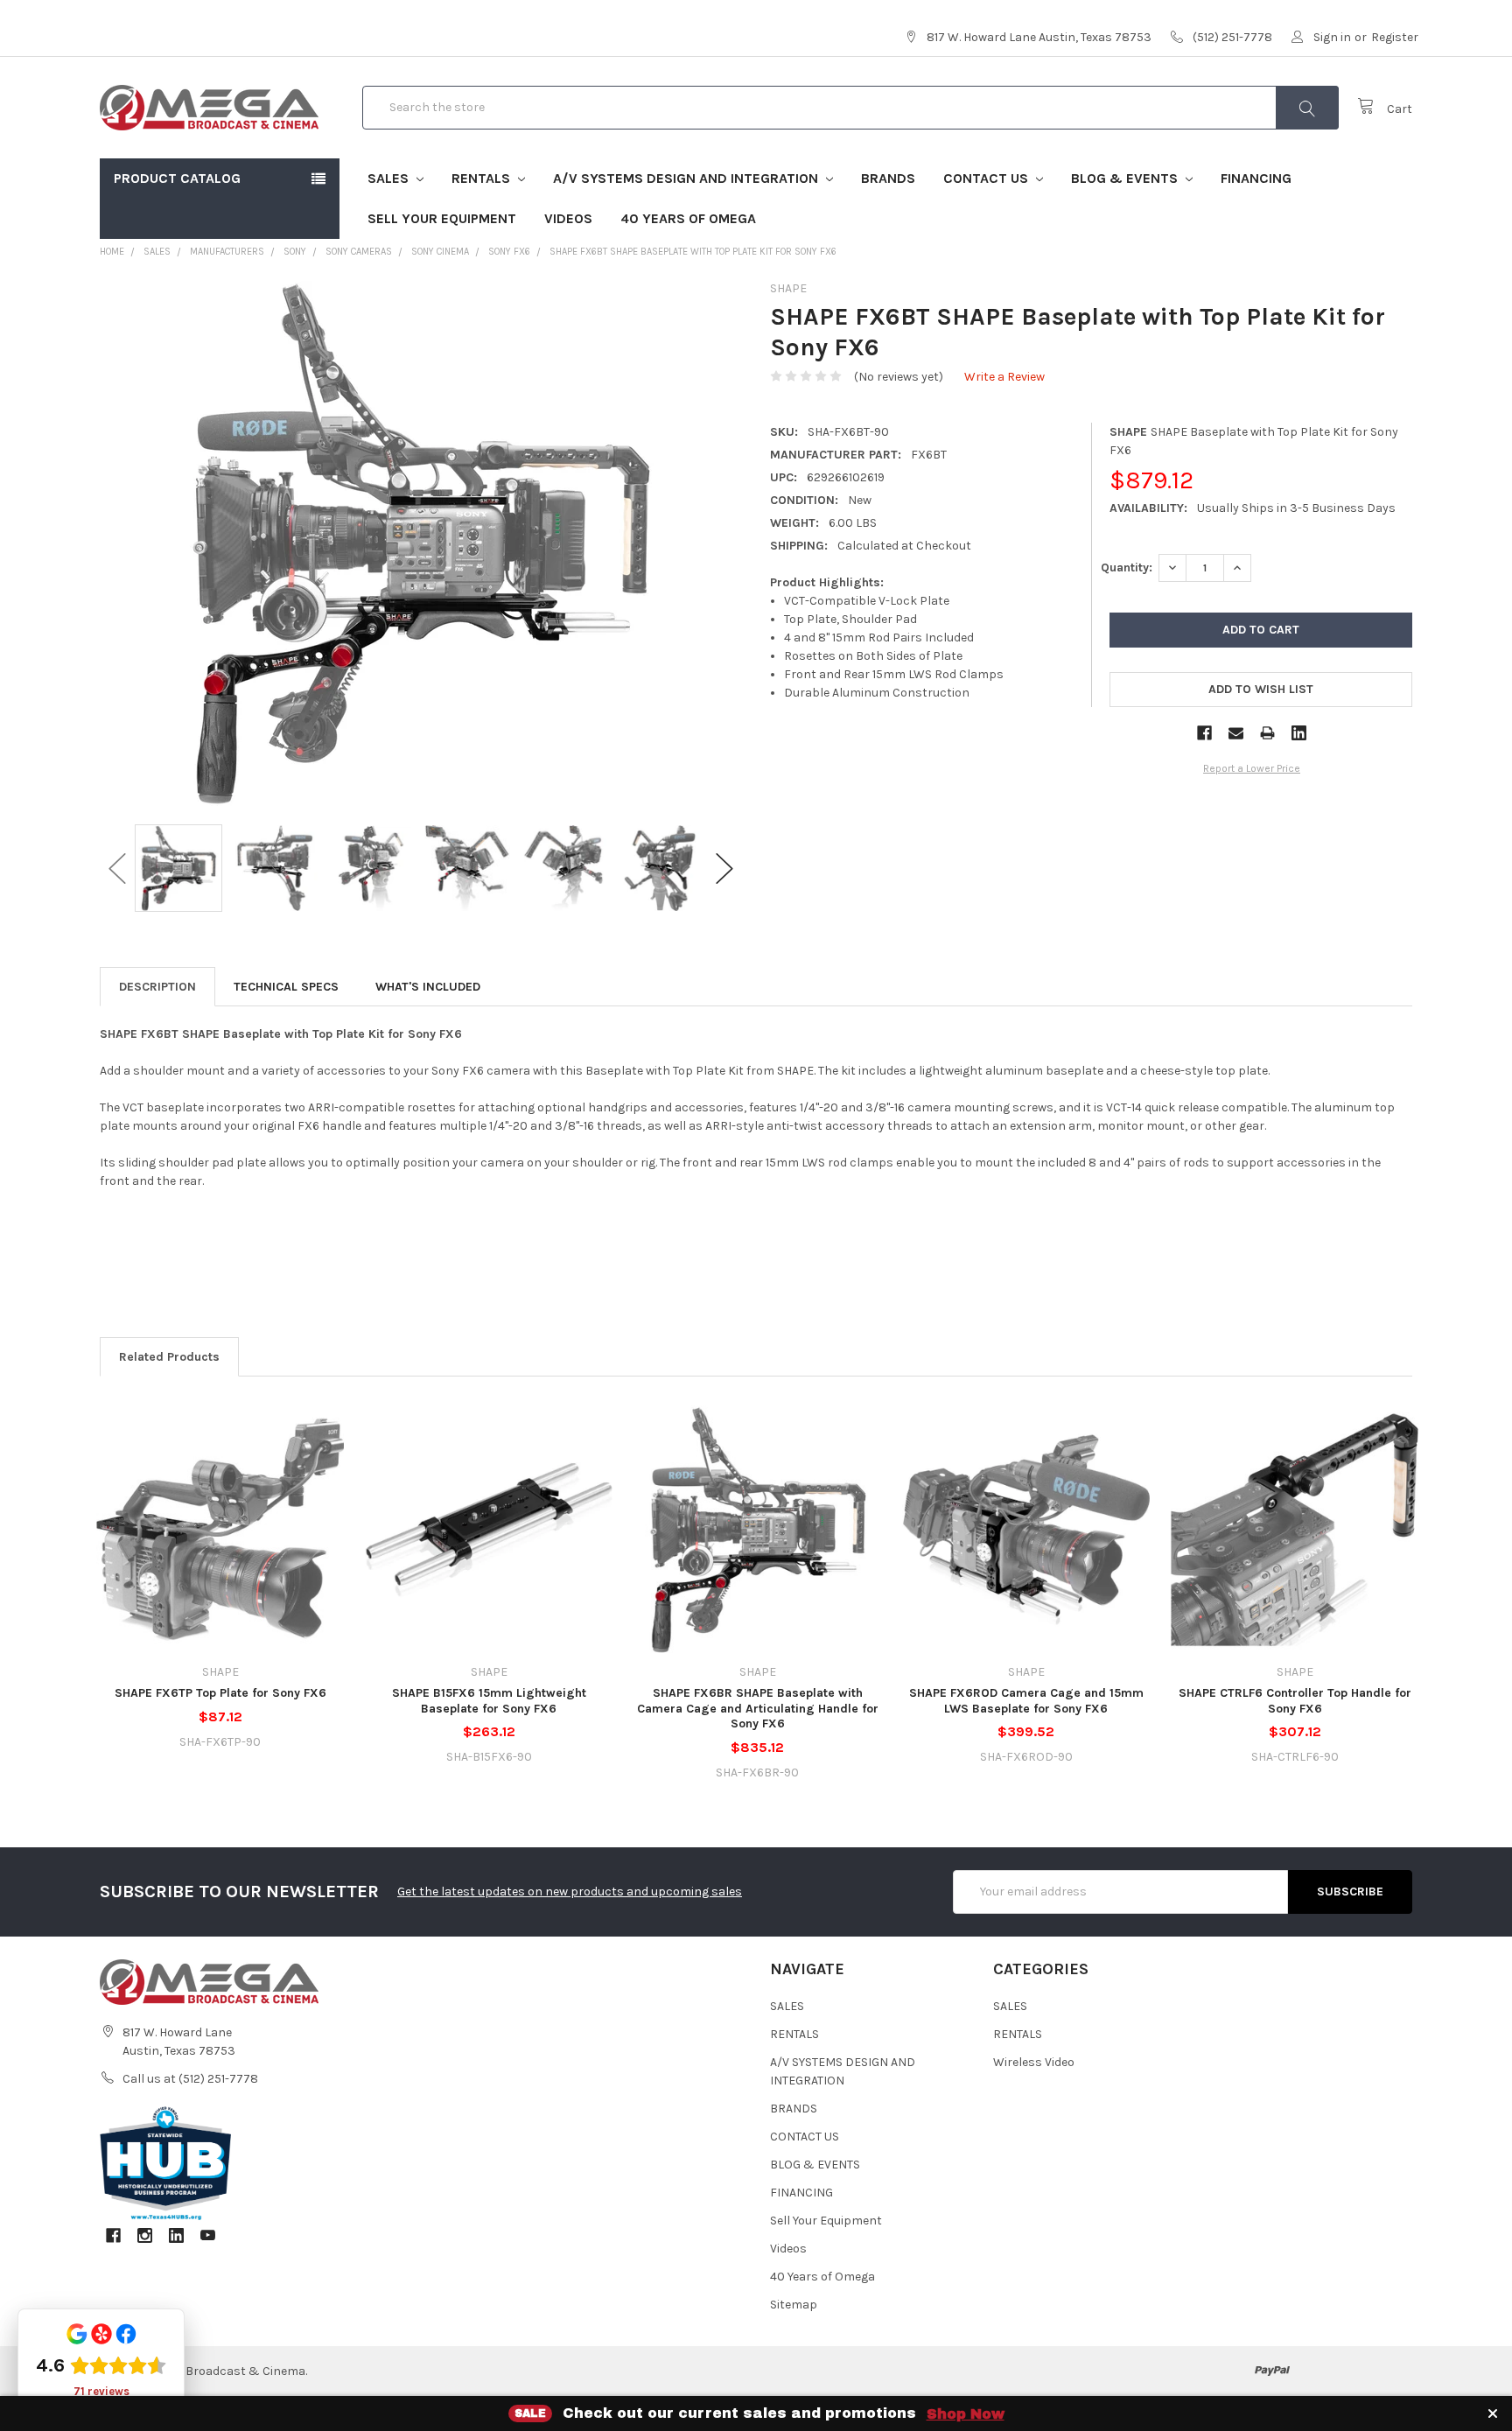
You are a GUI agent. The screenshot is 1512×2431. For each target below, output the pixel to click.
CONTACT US (987, 178)
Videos (568, 218)
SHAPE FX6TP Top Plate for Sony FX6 (220, 1693)
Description (157, 987)
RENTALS (483, 178)
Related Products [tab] (169, 1357)
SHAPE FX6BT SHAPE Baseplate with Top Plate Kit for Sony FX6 (693, 252)
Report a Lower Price (1252, 768)
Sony (295, 252)
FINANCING (1256, 178)
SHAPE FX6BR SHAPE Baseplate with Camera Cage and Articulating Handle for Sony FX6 (758, 1708)
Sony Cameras (359, 252)
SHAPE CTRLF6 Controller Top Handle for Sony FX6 (1295, 1701)
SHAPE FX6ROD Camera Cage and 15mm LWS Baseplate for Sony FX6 (1026, 1701)
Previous (117, 869)
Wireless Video (1034, 2062)
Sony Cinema (440, 252)
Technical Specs (286, 987)
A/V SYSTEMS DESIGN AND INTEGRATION (687, 178)
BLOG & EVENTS (1126, 178)
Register (1395, 37)
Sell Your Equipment (442, 218)
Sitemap (794, 2305)
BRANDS (888, 178)
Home (112, 252)
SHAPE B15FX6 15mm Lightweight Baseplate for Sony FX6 (489, 1701)
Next (724, 869)
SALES (390, 178)
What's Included (428, 987)
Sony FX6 (509, 252)
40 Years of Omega (688, 218)
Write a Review (1004, 377)
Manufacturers (227, 252)
